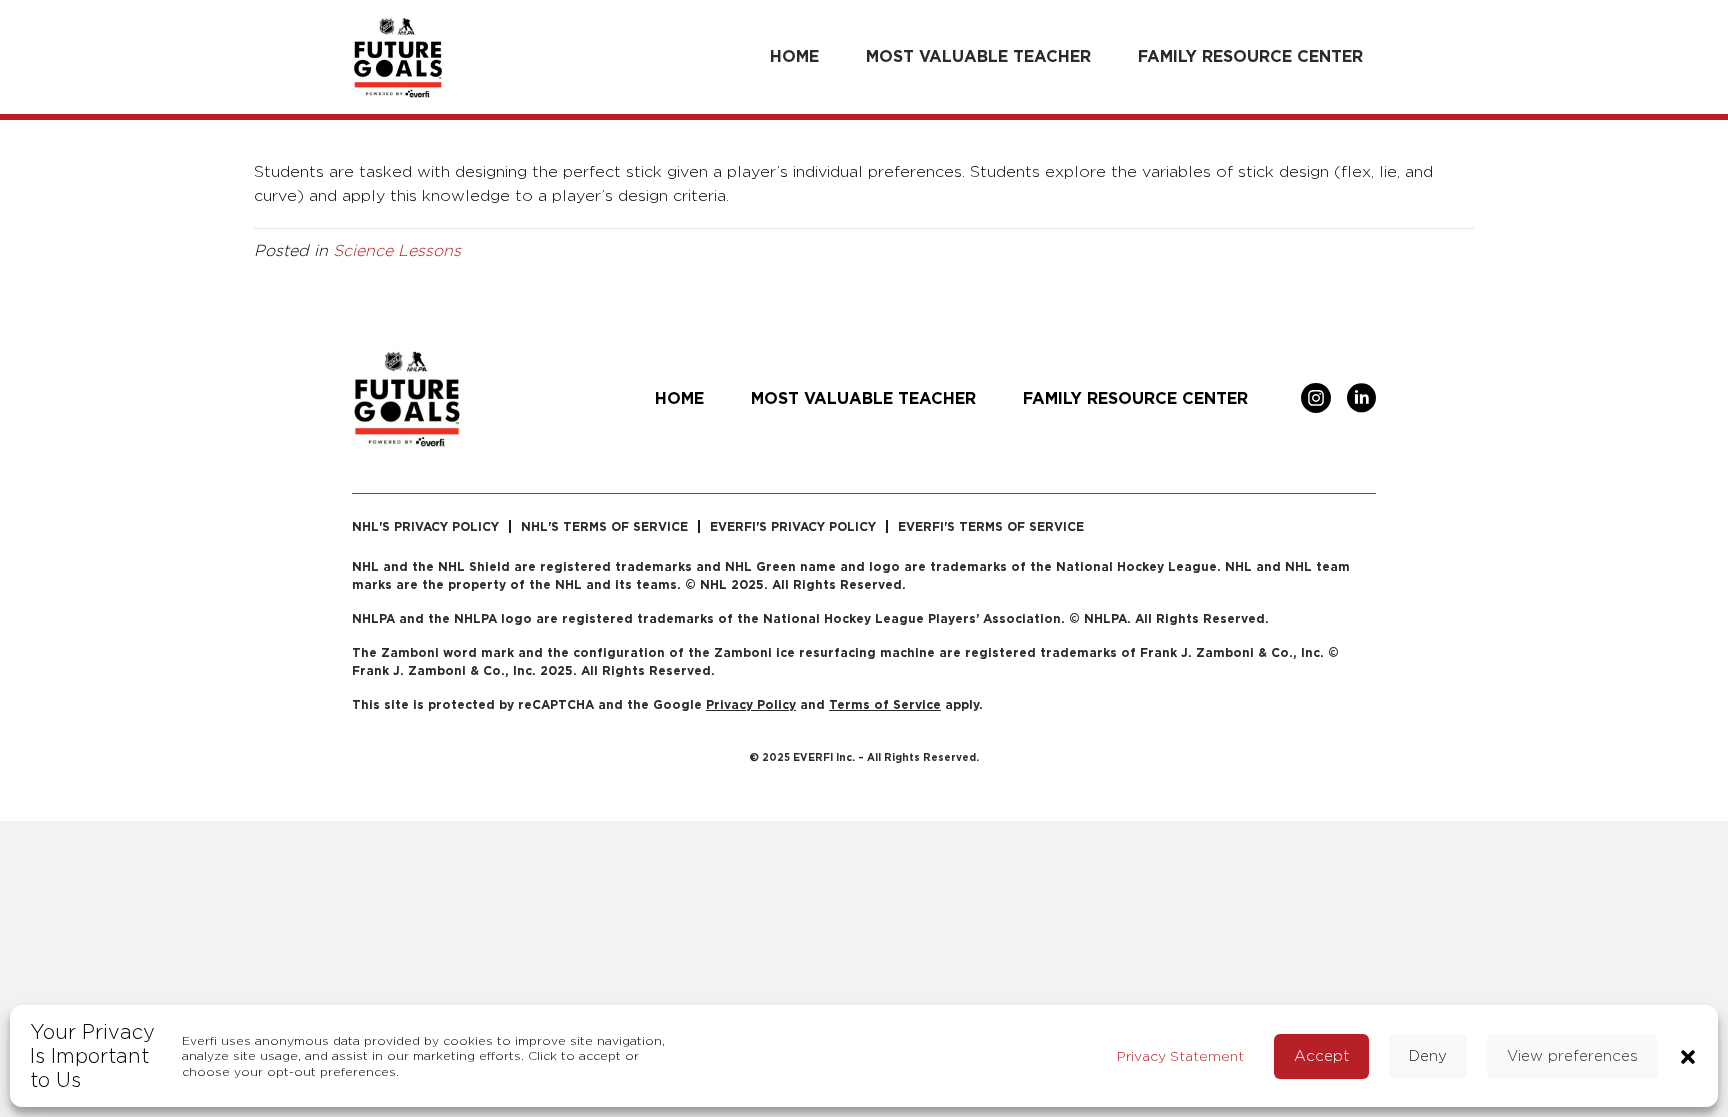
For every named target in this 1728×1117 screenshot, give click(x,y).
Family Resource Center (1250, 56)
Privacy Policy (751, 704)
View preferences (1572, 1055)
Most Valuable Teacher (978, 56)
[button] (1688, 1055)
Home (794, 56)
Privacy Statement (1180, 1055)
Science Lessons (397, 250)
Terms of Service (885, 704)
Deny (1428, 1055)
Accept (1321, 1055)
